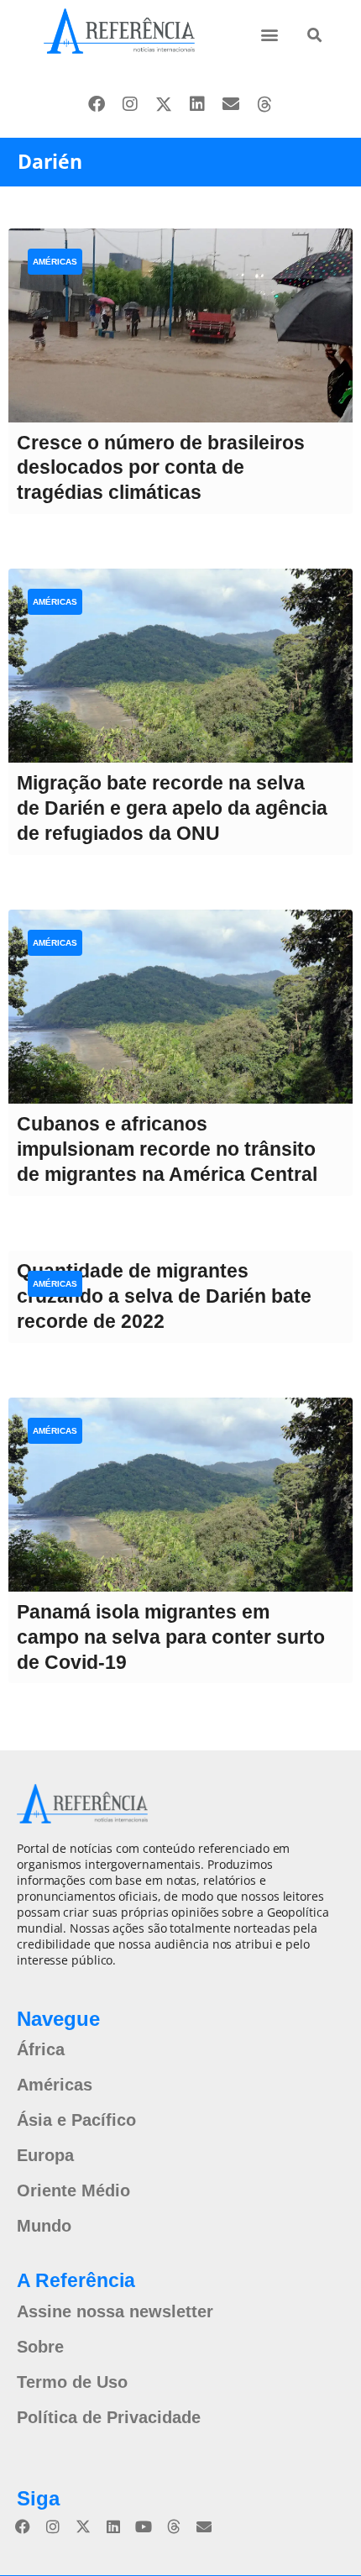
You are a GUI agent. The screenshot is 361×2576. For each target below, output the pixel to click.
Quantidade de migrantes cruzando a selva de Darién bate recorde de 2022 (164, 1296)
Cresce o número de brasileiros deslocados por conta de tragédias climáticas (161, 468)
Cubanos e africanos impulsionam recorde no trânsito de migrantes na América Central (167, 1149)
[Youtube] (144, 2526)
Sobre (40, 2347)
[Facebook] (97, 104)
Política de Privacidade (109, 2417)
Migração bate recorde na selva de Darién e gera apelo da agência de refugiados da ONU (172, 808)
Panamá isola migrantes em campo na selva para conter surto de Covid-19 (171, 1637)
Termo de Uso (72, 2382)
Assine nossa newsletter (115, 2311)
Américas (55, 262)
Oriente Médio (73, 2190)
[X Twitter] (164, 104)
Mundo (44, 2226)
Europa (45, 2155)
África (41, 2049)
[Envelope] (231, 104)
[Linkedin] (197, 104)
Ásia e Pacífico (76, 2120)
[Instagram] (130, 104)
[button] (269, 34)
